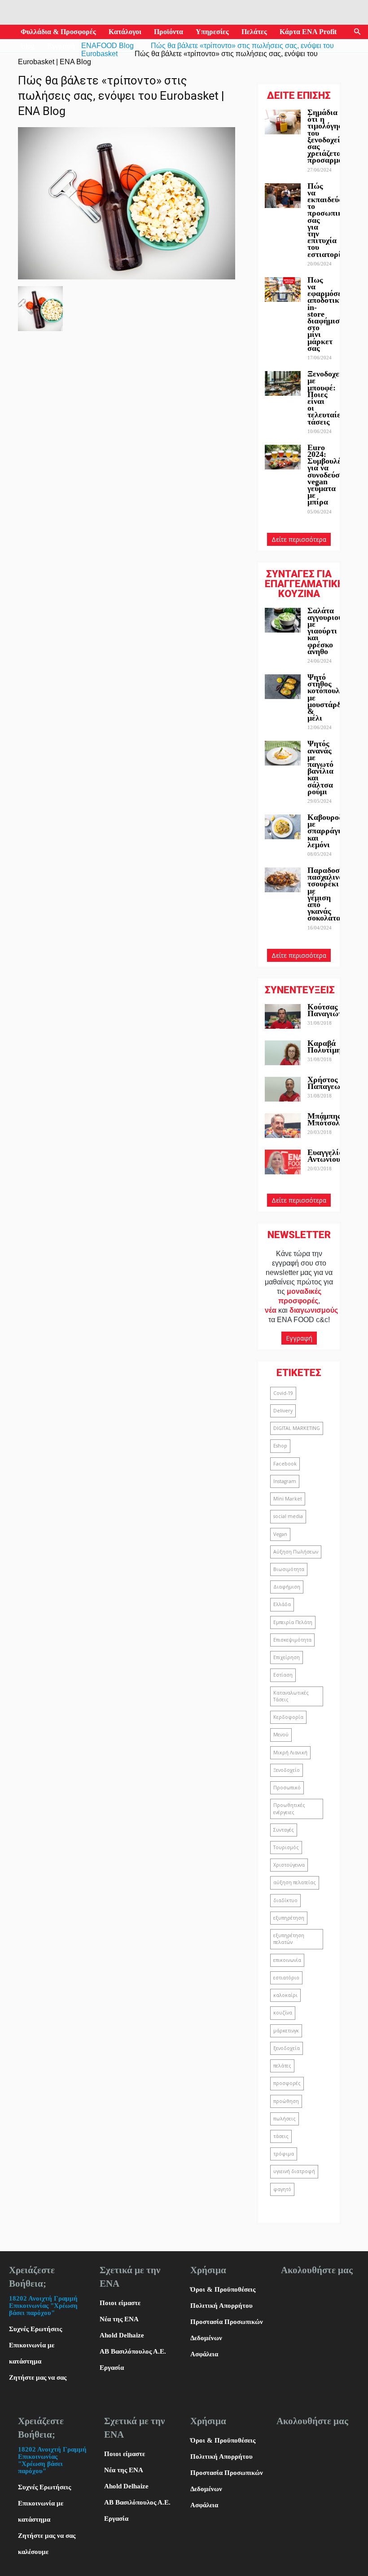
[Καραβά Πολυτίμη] (283, 1053)
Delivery (283, 1411)
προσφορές (287, 2083)
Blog (28, 46)
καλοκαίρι (285, 1995)
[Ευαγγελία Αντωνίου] (283, 1162)
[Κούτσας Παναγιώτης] (283, 1016)
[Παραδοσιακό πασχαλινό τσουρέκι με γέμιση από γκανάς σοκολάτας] (283, 880)
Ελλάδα (282, 1604)
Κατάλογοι (125, 32)
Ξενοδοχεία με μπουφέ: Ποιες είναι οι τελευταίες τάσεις (327, 398)
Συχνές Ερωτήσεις (35, 2329)
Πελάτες (254, 32)
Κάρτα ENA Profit (308, 32)
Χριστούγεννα (289, 1865)
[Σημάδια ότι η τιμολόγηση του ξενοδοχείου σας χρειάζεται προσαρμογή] (283, 122)
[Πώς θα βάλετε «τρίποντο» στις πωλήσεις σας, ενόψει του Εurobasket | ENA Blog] (127, 277)
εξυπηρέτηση (289, 1918)
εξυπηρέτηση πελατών (289, 1939)
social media (288, 1516)
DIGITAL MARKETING (297, 1428)
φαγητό (282, 2189)
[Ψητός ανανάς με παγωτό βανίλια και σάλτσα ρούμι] (283, 753)
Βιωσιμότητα (289, 1569)
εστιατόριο (286, 1978)
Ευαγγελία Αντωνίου (325, 1156)
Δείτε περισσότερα (299, 539)
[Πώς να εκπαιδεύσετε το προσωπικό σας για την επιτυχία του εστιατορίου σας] (283, 196)
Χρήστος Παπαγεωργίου (333, 1083)
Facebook (285, 1464)
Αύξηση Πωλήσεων (296, 1552)
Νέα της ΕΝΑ (119, 2319)
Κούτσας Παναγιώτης (329, 1010)
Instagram (285, 1481)
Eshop (280, 1446)
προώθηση (286, 2101)
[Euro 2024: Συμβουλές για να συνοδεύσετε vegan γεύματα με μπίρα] (283, 457)
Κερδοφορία (288, 1717)
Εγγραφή (61, 46)
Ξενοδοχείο (287, 1770)
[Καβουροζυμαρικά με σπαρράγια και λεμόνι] (283, 827)
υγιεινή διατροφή (294, 2171)
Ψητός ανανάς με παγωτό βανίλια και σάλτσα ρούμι (320, 767)
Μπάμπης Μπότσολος (327, 1119)
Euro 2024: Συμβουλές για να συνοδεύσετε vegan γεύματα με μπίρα (329, 475)
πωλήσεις (285, 2119)
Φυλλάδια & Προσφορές (58, 32)
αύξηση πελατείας (295, 1882)
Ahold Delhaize (122, 2335)
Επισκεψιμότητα (292, 1640)
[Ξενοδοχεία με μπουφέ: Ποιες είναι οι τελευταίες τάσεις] (283, 383)
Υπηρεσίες (212, 32)
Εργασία (112, 2368)
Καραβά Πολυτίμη (324, 1047)
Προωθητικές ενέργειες (289, 1808)
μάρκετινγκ (286, 2031)
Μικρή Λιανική (290, 1753)
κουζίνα (283, 2013)
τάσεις (281, 2136)
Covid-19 (283, 1393)
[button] (357, 32)
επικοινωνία (287, 1960)
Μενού (281, 1735)
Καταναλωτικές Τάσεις (291, 1696)
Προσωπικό (287, 1788)
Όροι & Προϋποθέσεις (223, 2289)
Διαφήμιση (287, 1587)
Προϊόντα (169, 32)
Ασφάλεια (204, 2354)
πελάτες (282, 2066)
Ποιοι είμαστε (120, 2303)
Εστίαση (283, 1675)
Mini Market (288, 1499)
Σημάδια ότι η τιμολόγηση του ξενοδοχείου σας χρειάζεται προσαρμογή (329, 136)
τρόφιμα (284, 2154)
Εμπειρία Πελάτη (293, 1622)
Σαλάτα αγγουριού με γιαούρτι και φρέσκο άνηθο (325, 631)
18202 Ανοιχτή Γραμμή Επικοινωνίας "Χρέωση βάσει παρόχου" (43, 2306)
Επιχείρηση (287, 1657)
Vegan (280, 1534)
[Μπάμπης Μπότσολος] (283, 1126)
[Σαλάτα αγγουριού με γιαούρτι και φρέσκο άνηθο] (283, 620)
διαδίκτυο (285, 1900)
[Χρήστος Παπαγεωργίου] (283, 1089)
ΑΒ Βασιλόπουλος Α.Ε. (133, 2351)
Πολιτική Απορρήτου (221, 2306)
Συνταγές (284, 1830)
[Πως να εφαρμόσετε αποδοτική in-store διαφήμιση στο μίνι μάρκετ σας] (283, 290)
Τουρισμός (286, 1847)
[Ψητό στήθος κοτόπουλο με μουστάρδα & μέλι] (283, 687)
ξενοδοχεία (287, 2048)
